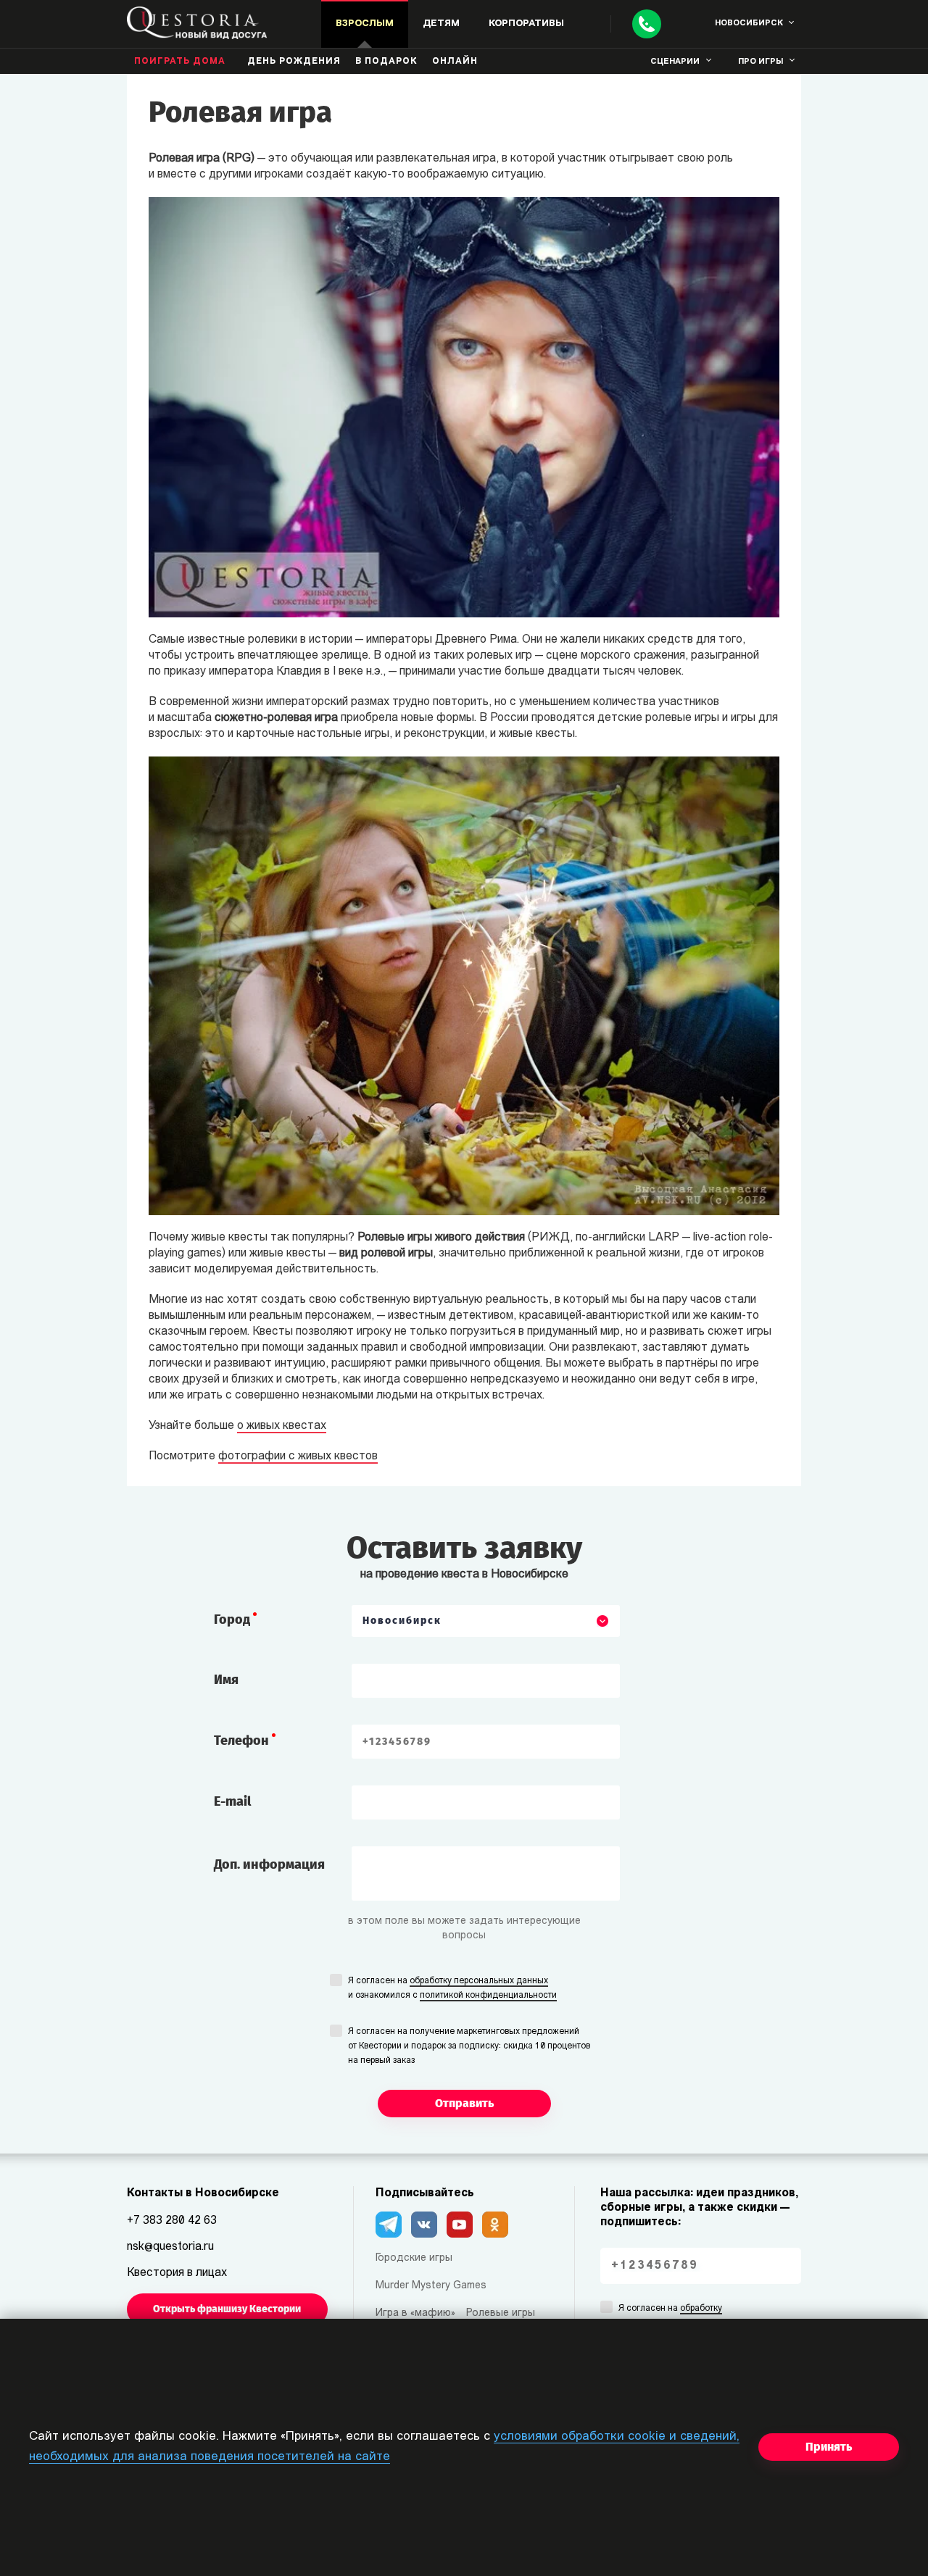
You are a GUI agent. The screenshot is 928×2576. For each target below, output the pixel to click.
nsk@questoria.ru (170, 2247)
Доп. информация (269, 1864)
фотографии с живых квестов (298, 1456)
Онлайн (455, 62)
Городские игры (414, 2258)
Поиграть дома (180, 62)
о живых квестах (282, 1426)
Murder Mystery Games (431, 2286)
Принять (829, 2447)
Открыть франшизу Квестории (227, 2309)
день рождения (294, 62)
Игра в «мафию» (415, 2313)
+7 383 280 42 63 (172, 2221)
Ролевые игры (501, 2313)
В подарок (386, 62)
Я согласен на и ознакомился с (452, 1988)
